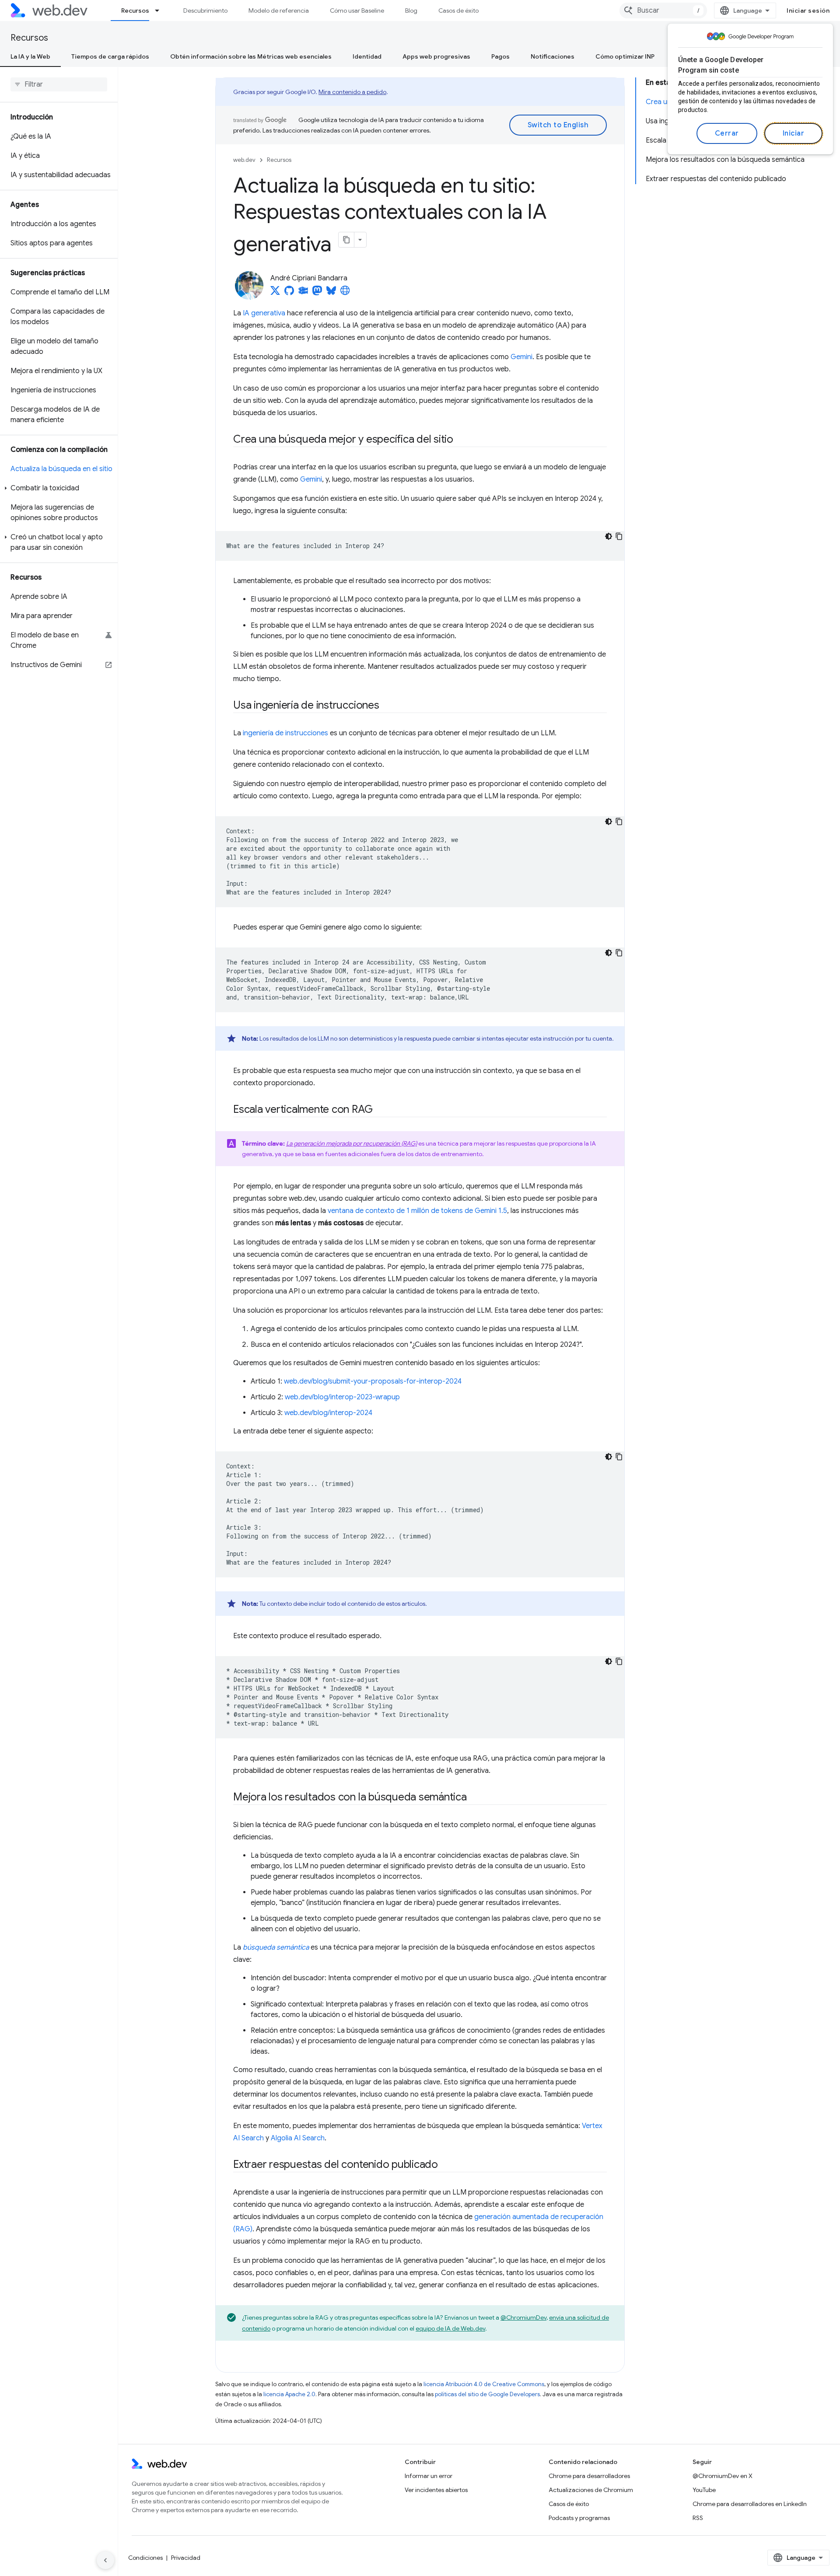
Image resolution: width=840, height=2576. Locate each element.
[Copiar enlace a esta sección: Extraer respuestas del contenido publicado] (446, 2165)
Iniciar (794, 133)
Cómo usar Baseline (357, 10)
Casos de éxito (458, 10)
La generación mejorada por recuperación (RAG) (352, 1143)
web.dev (244, 160)
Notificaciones (553, 56)
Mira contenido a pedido (352, 92)
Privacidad (186, 2558)
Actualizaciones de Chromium (591, 2490)
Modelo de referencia (279, 10)
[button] (59, 488)
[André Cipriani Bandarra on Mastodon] (317, 293)
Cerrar (727, 133)
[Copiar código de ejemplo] (619, 536)
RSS (698, 2518)
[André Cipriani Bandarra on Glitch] (303, 293)
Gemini (521, 357)
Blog (411, 10)
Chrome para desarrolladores (589, 2476)
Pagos (500, 56)
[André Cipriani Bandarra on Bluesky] (332, 293)
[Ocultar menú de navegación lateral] (105, 2560)
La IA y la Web (30, 56)
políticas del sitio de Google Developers (487, 2394)
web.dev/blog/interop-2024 (328, 1413)
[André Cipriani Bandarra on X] (275, 293)
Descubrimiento (205, 10)
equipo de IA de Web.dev (450, 2328)
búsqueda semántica (276, 1947)
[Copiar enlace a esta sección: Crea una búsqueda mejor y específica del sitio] (461, 440)
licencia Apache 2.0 (289, 2394)
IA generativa (264, 313)
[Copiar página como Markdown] (346, 240)
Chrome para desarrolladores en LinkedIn (750, 2504)
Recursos (135, 10)
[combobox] (663, 10)
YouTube (704, 2490)
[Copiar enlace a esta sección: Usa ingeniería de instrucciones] (387, 706)
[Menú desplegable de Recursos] (161, 10)
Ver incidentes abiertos (436, 2490)
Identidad (367, 56)
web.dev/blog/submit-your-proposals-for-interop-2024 (373, 1381)
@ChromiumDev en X (723, 2476)
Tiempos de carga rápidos (110, 56)
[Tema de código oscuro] (609, 536)
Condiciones (145, 2558)
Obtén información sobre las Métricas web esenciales (251, 56)
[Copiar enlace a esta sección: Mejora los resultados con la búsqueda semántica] (475, 1798)
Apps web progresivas (436, 56)
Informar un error (429, 2476)
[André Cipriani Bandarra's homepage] (345, 293)
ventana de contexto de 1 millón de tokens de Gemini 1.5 (417, 1211)
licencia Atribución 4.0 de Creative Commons (484, 2384)
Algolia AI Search (298, 2138)
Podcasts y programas (579, 2518)
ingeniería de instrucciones (285, 733)
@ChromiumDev (523, 2317)
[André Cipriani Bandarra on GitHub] (289, 293)
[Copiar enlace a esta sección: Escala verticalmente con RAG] (380, 1110)
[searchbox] (59, 84)
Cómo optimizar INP (625, 56)
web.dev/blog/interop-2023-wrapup (342, 1397)
